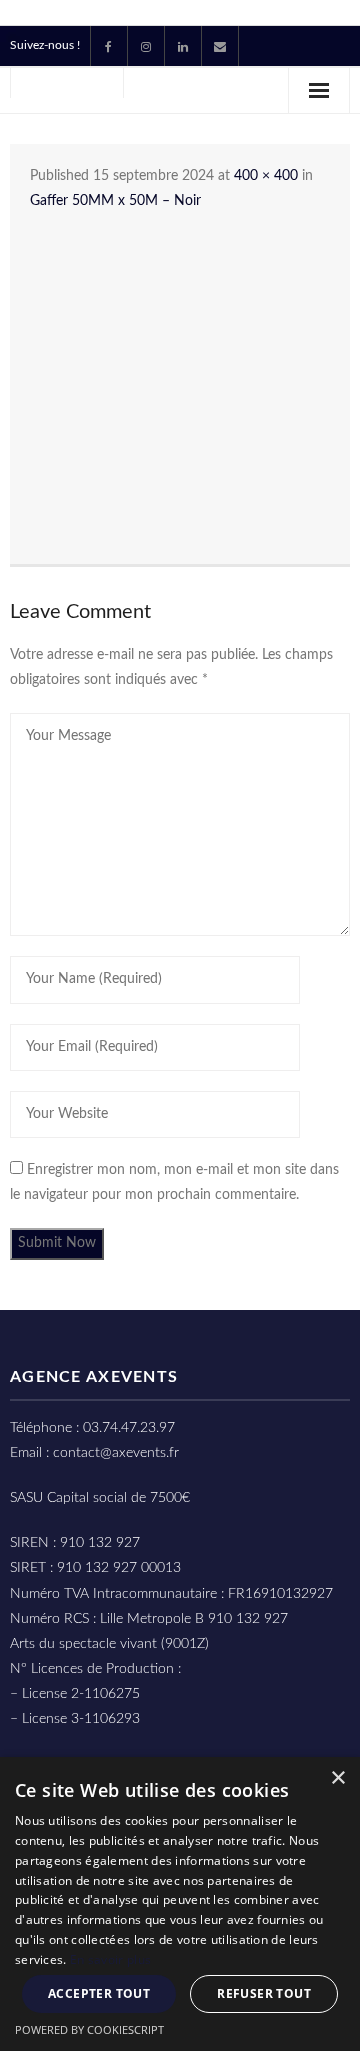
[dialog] (180, 1904)
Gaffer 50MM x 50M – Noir (115, 201)
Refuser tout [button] (264, 1993)
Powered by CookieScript (89, 2029)
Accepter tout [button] (99, 1993)
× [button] (337, 1778)
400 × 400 (266, 176)
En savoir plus (110, 1959)
